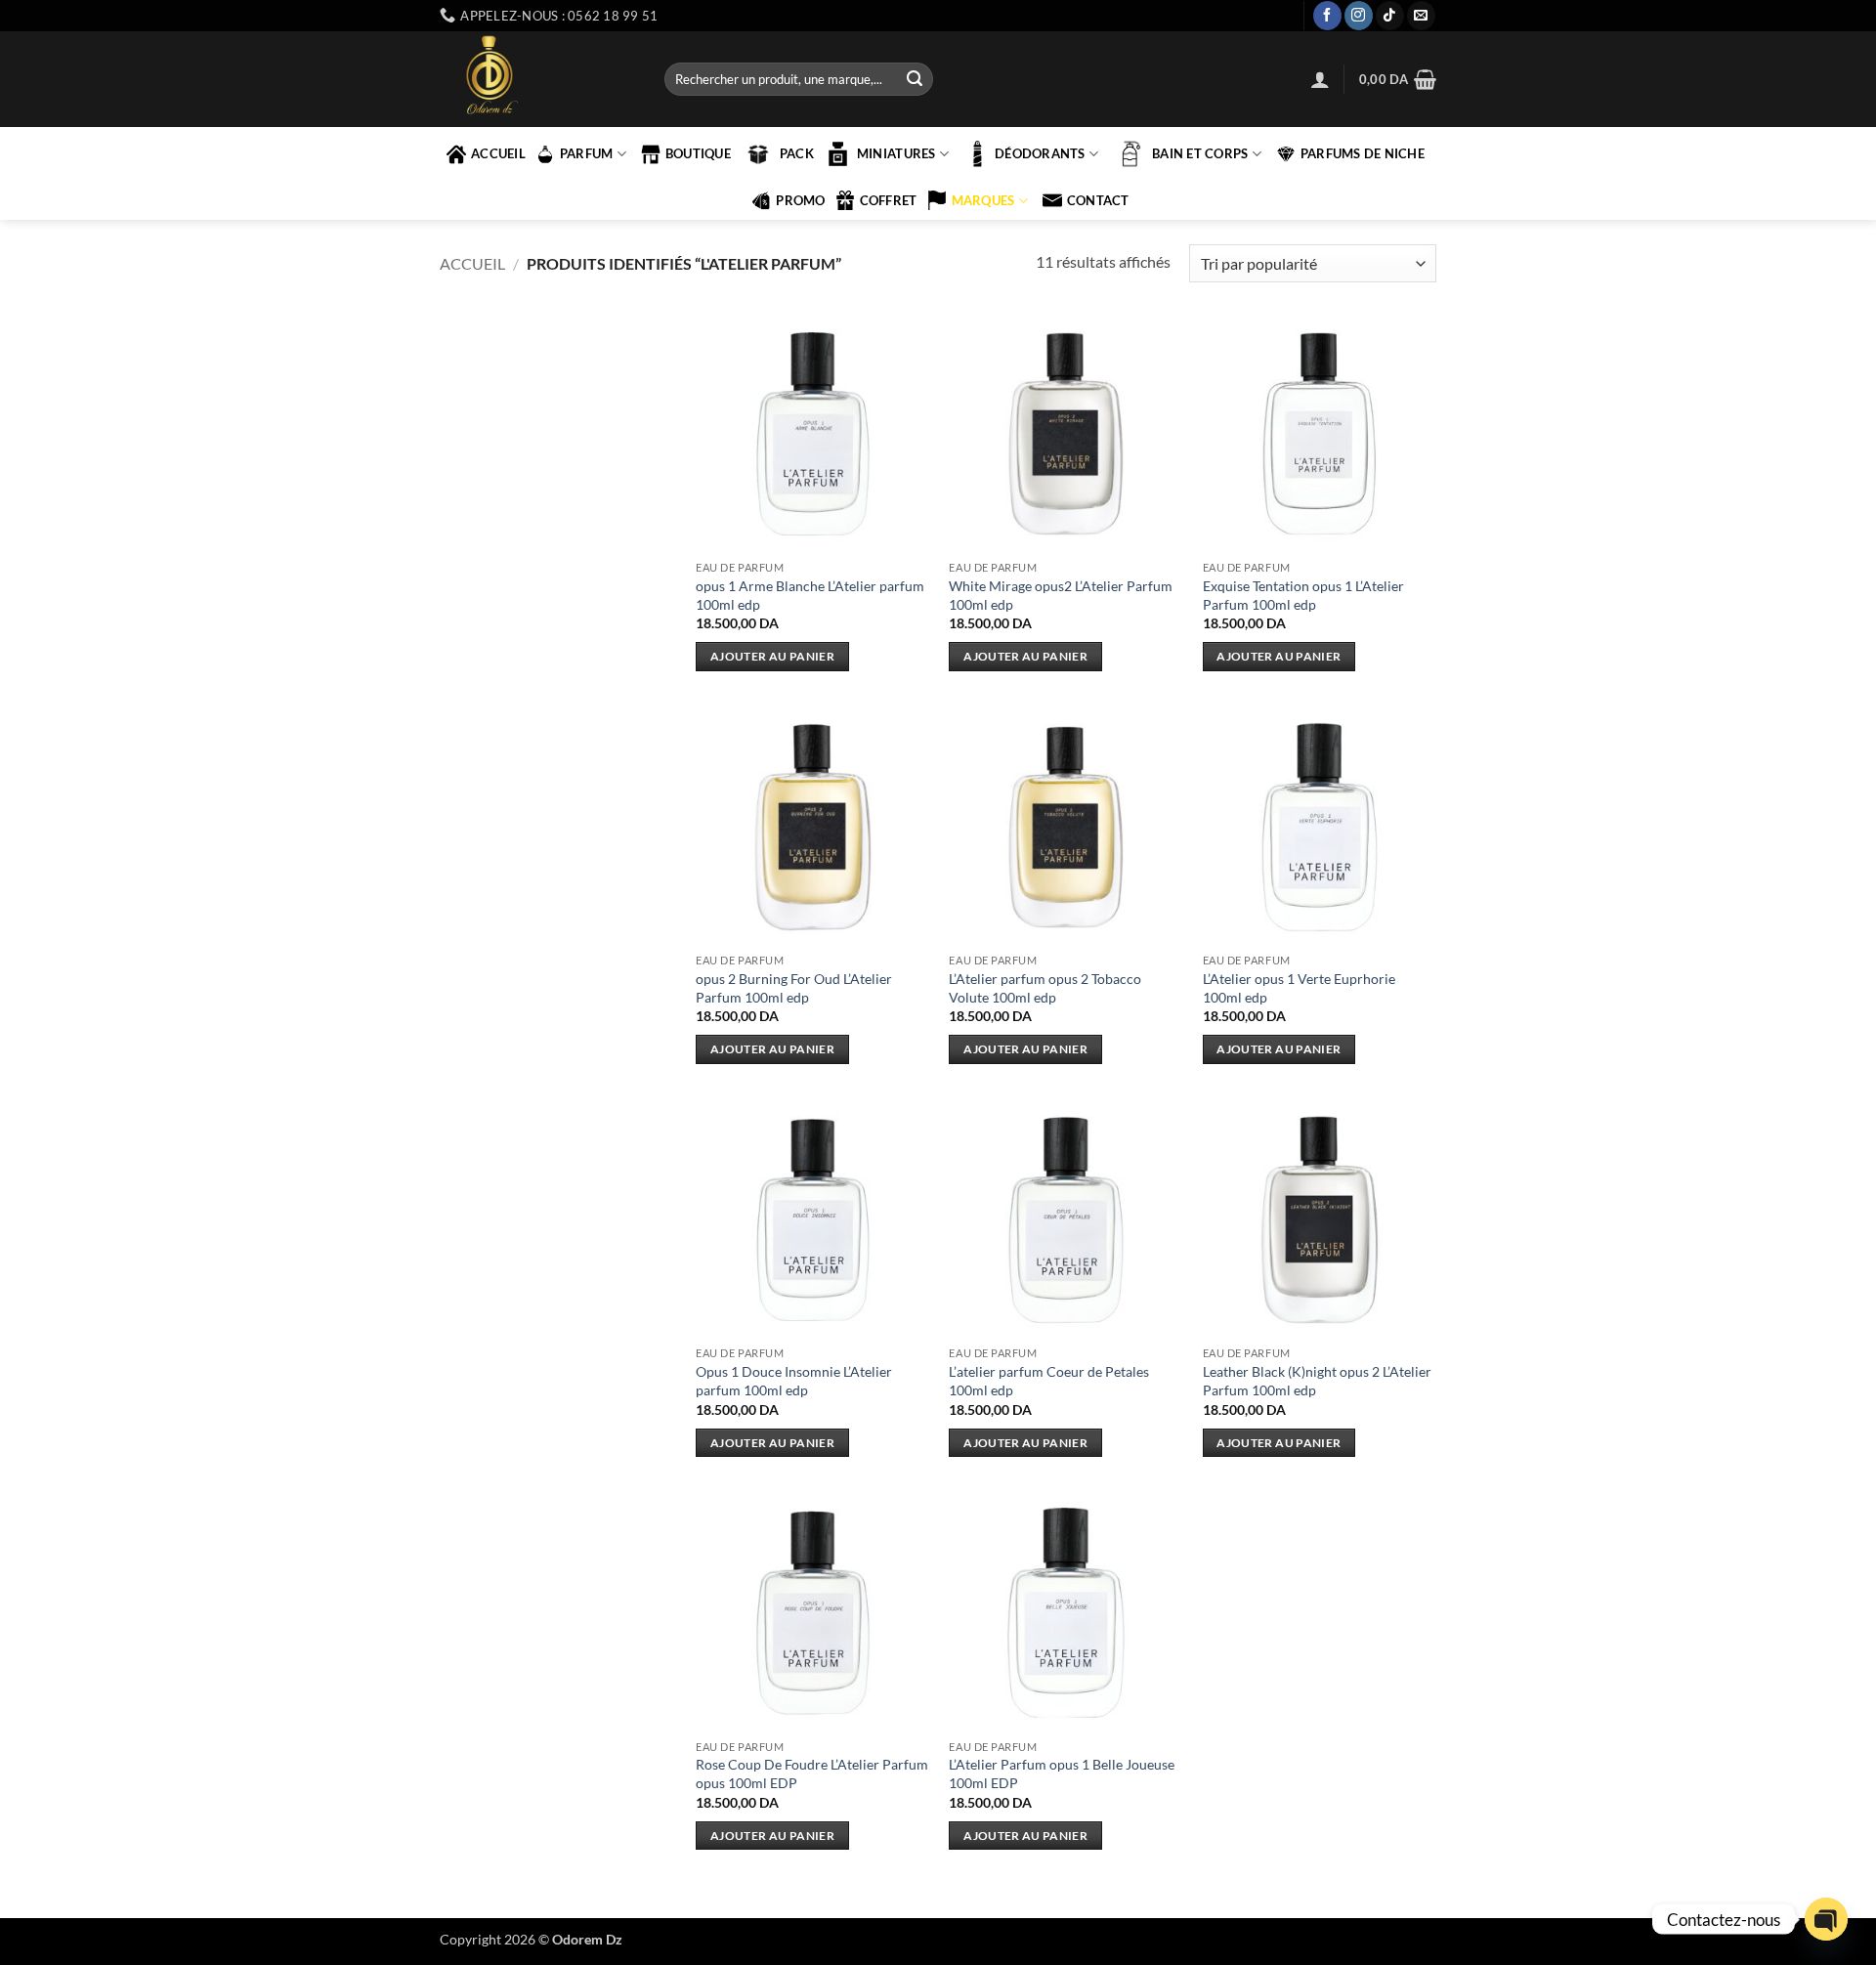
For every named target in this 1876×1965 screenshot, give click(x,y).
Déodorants (1040, 153)
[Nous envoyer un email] (1421, 16)
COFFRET (889, 200)
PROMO (800, 200)
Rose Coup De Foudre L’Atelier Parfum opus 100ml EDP (812, 1773)
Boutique (698, 153)
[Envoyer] (915, 79)
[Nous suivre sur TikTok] (1390, 16)
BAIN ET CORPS (1200, 153)
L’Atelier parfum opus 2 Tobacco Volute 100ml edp (1045, 988)
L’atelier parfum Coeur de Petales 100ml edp (1049, 1381)
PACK (797, 153)
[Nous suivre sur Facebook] (1327, 16)
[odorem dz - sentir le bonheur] (537, 79)
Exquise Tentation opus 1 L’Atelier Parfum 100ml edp (1303, 595)
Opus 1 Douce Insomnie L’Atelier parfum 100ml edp (794, 1381)
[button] (1320, 79)
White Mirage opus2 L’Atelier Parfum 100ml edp (1061, 595)
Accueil (472, 263)
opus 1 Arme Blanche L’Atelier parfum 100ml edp (810, 595)
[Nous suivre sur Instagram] (1359, 16)
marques (983, 200)
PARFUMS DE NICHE (1363, 153)
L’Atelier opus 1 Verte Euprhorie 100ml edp (1299, 988)
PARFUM (587, 153)
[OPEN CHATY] (1826, 1919)
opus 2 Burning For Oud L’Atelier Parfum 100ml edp (794, 988)
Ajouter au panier (772, 656)
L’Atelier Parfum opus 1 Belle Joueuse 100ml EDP (1062, 1773)
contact (1098, 200)
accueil (498, 153)
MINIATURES (896, 153)
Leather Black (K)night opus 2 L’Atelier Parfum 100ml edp (1317, 1381)
